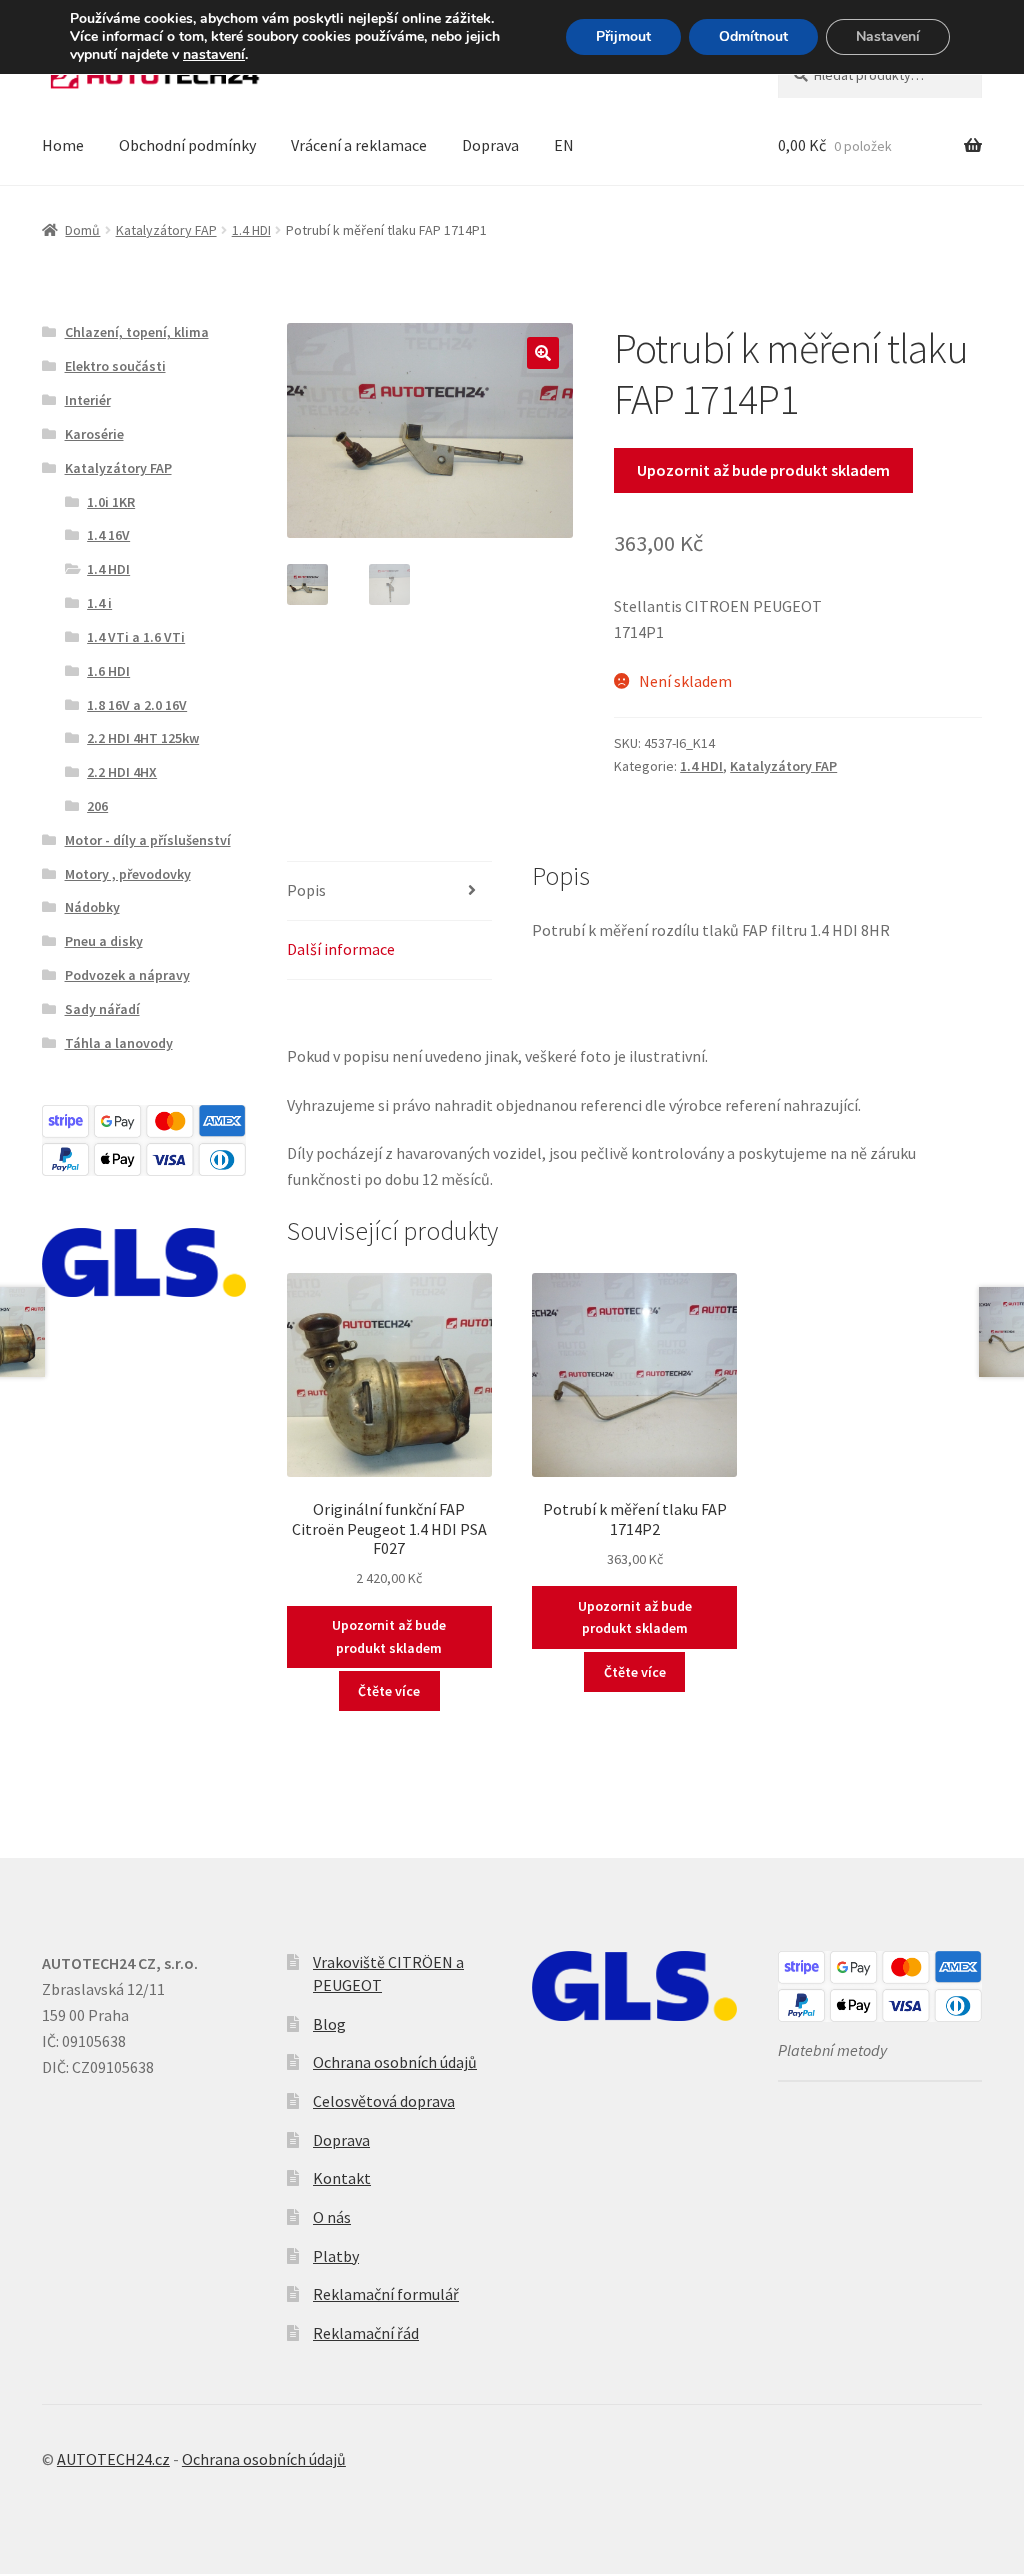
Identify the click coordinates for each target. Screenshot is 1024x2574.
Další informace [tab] (341, 949)
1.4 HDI (251, 230)
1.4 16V (108, 535)
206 (97, 806)
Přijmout (623, 36)
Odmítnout (753, 36)
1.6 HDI (108, 671)
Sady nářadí (102, 1009)
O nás (332, 2217)
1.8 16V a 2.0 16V (137, 705)
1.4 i (99, 603)
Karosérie (94, 434)
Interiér (88, 400)
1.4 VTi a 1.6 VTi (136, 637)
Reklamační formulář (386, 2294)
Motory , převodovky (128, 874)
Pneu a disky (104, 941)
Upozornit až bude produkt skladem (763, 470)
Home (63, 145)
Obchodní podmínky (187, 145)
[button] (543, 353)
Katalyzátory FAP (166, 230)
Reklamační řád (366, 2333)
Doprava (490, 145)
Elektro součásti (115, 366)
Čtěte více (389, 1691)
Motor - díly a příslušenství (148, 840)
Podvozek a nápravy (127, 975)
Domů (82, 230)
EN (564, 145)
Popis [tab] (306, 890)
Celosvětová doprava (384, 2101)
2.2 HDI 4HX (122, 772)
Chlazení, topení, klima (137, 332)
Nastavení (888, 36)
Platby (336, 2256)
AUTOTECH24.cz (113, 2459)
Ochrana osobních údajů (395, 2062)
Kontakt (342, 2178)
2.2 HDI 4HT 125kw (143, 738)
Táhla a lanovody (119, 1043)
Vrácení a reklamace (359, 145)
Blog (329, 2024)
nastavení (214, 55)
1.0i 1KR (111, 502)
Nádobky (92, 907)
